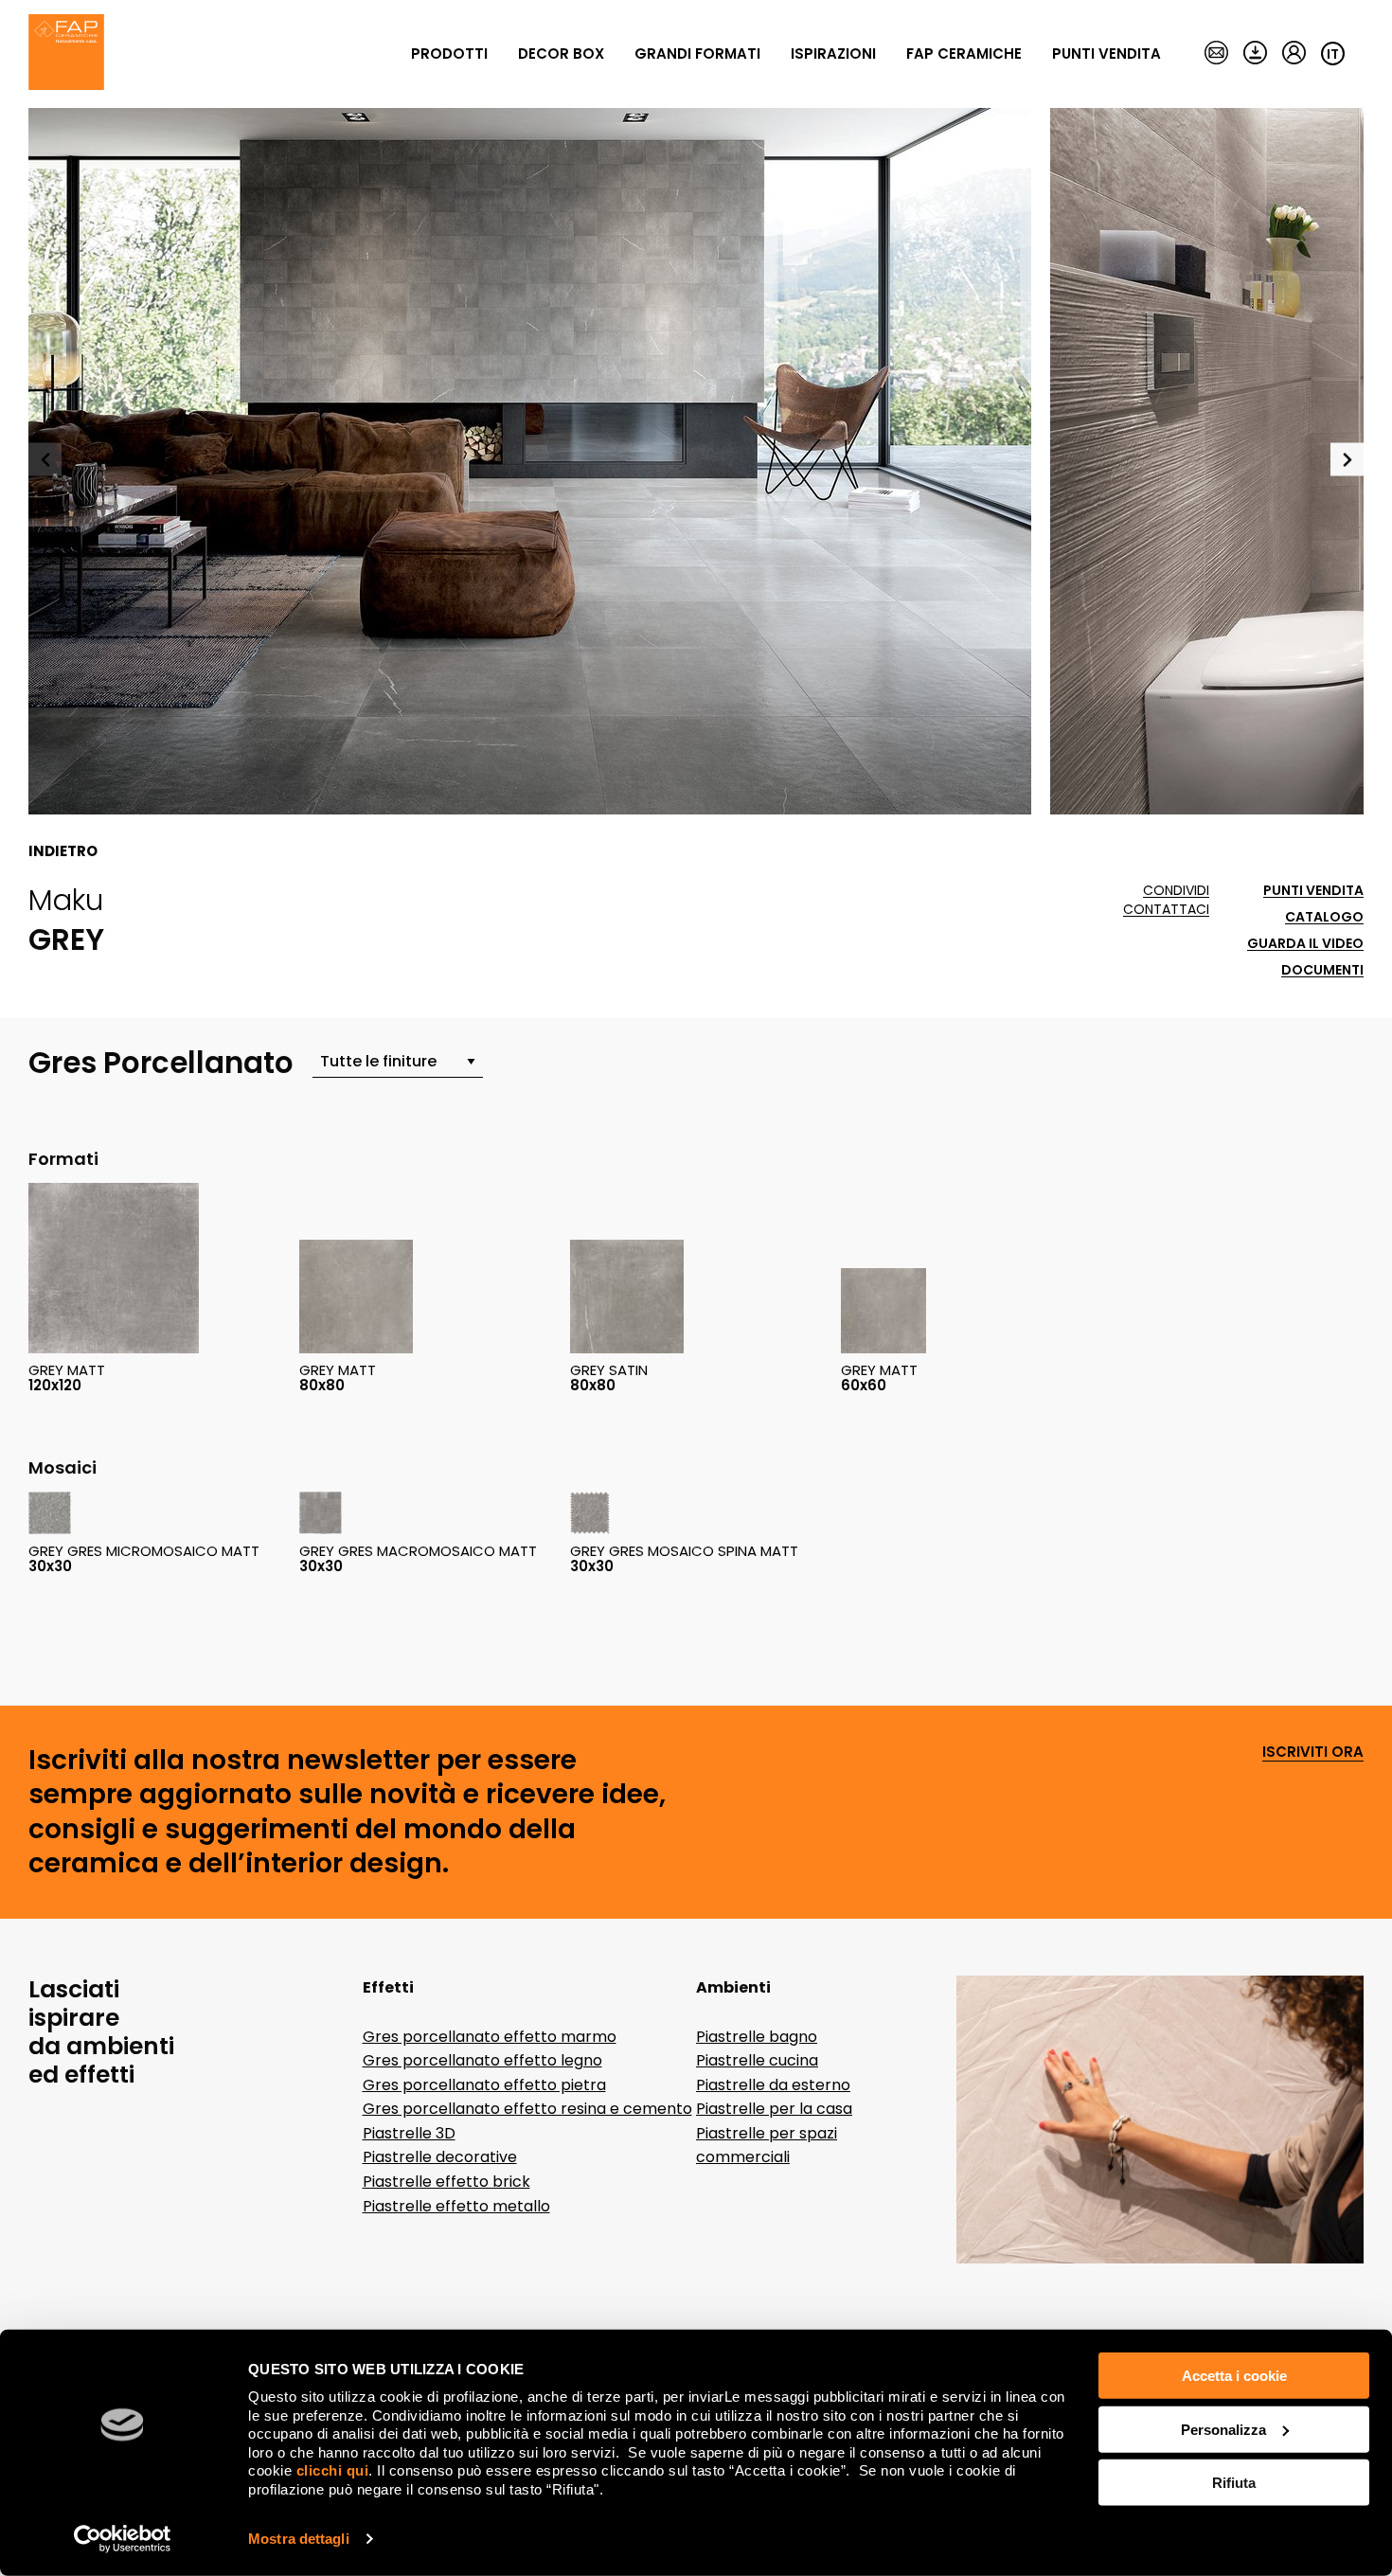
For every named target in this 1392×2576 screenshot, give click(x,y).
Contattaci (1166, 910)
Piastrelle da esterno (773, 2085)
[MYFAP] (1294, 54)
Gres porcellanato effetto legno (482, 2060)
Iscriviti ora (1313, 1753)
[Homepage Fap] (66, 54)
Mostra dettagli (299, 2539)
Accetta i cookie (1234, 2376)
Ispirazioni (833, 54)
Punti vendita (1106, 54)
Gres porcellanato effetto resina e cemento (527, 2109)
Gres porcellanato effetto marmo (490, 2037)
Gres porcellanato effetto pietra (484, 2085)
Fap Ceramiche (964, 54)
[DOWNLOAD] (1255, 54)
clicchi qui (333, 2470)
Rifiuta (1234, 2483)
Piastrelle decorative (440, 2157)
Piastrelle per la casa (774, 2109)
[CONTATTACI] (1216, 54)
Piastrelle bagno (757, 2037)
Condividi (1176, 891)
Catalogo (1324, 917)
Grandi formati (697, 54)
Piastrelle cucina (757, 2060)
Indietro (63, 851)
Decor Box (561, 54)
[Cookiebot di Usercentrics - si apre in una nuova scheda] (123, 2539)
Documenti (1322, 970)
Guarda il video (1305, 944)
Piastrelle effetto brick (446, 2182)
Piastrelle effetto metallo (456, 2206)
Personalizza (1223, 2429)
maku (66, 900)
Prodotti (449, 54)
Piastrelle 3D (409, 2133)
